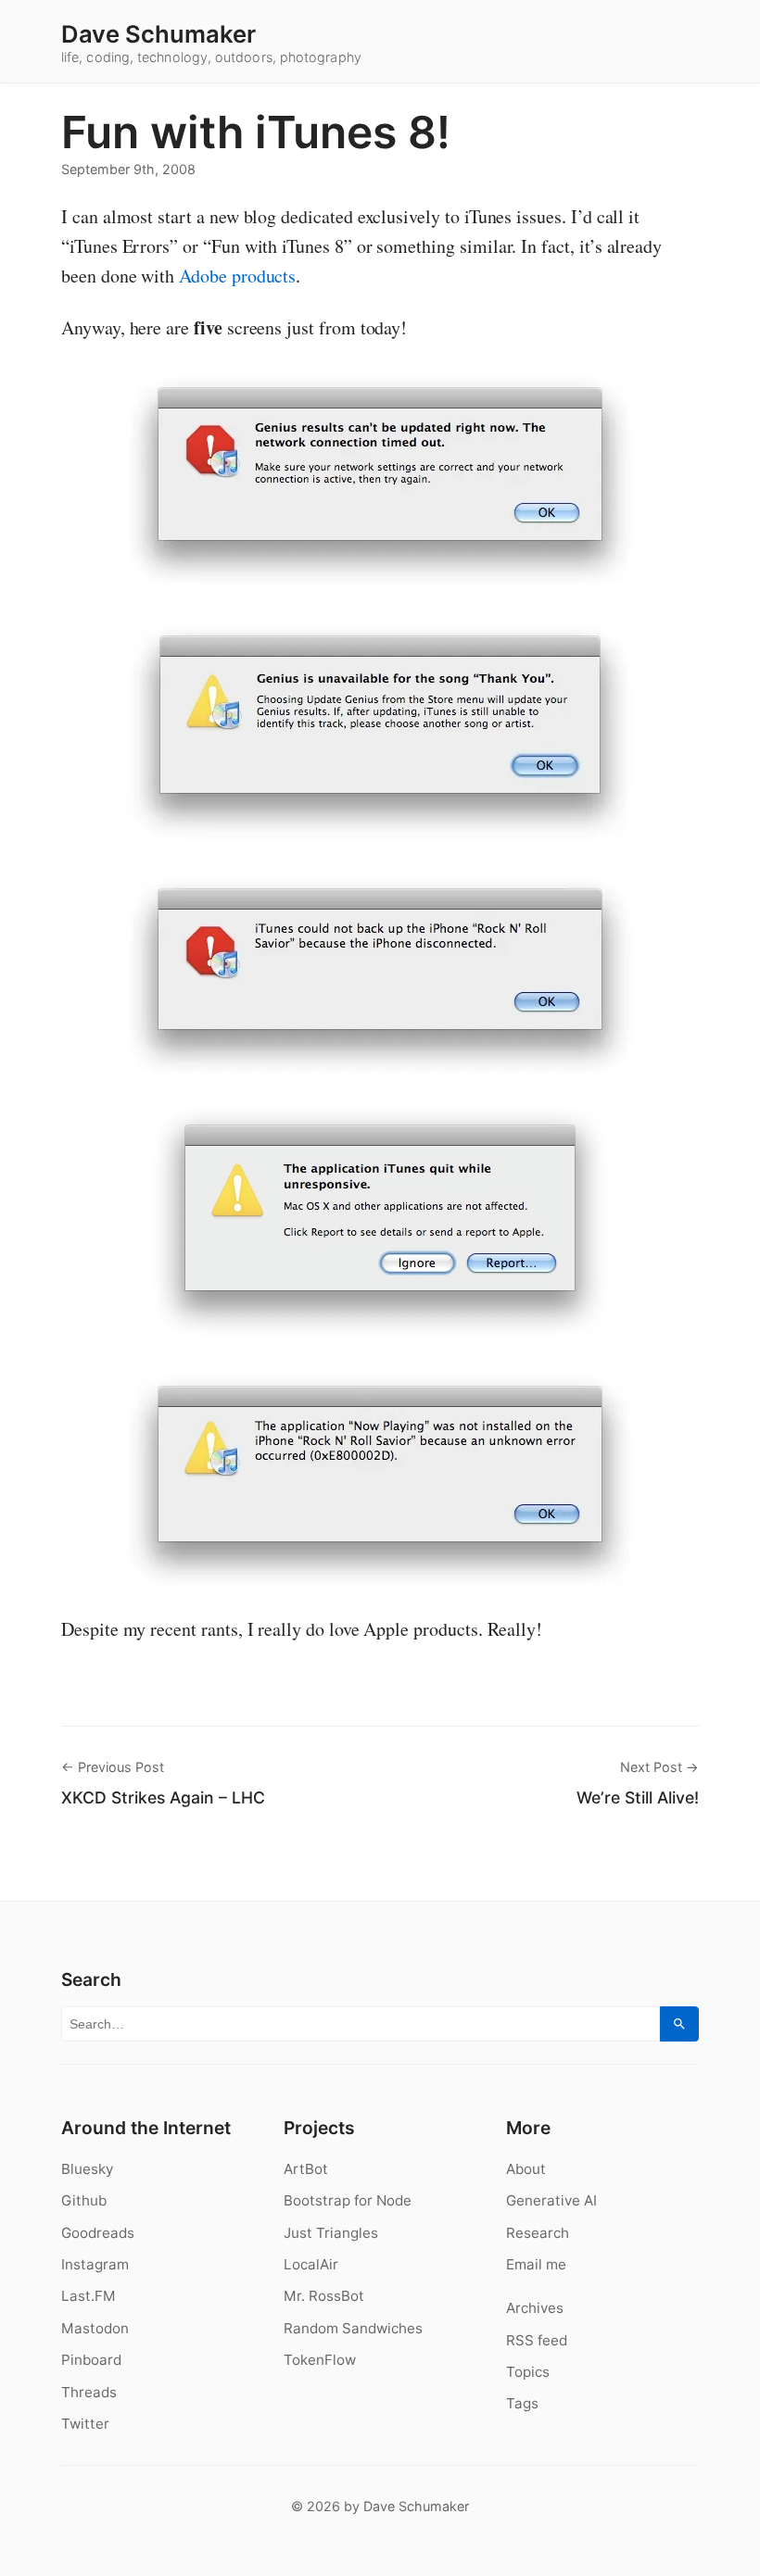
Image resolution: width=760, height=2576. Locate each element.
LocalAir (311, 2264)
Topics (528, 2372)
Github (84, 2200)
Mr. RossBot (324, 2296)
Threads (89, 2392)
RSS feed (537, 2340)
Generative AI (551, 2200)
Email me (536, 2264)
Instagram (95, 2264)
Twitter (85, 2424)
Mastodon (95, 2328)
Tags (522, 2403)
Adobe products (237, 276)
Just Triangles (331, 2233)
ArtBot (306, 2169)
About (526, 2169)
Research (538, 2233)
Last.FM (89, 2296)
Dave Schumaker (158, 34)
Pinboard (91, 2360)
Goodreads (98, 2233)
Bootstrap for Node (348, 2200)
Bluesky (87, 2169)
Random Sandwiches (353, 2328)
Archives (535, 2308)
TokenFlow (320, 2360)
